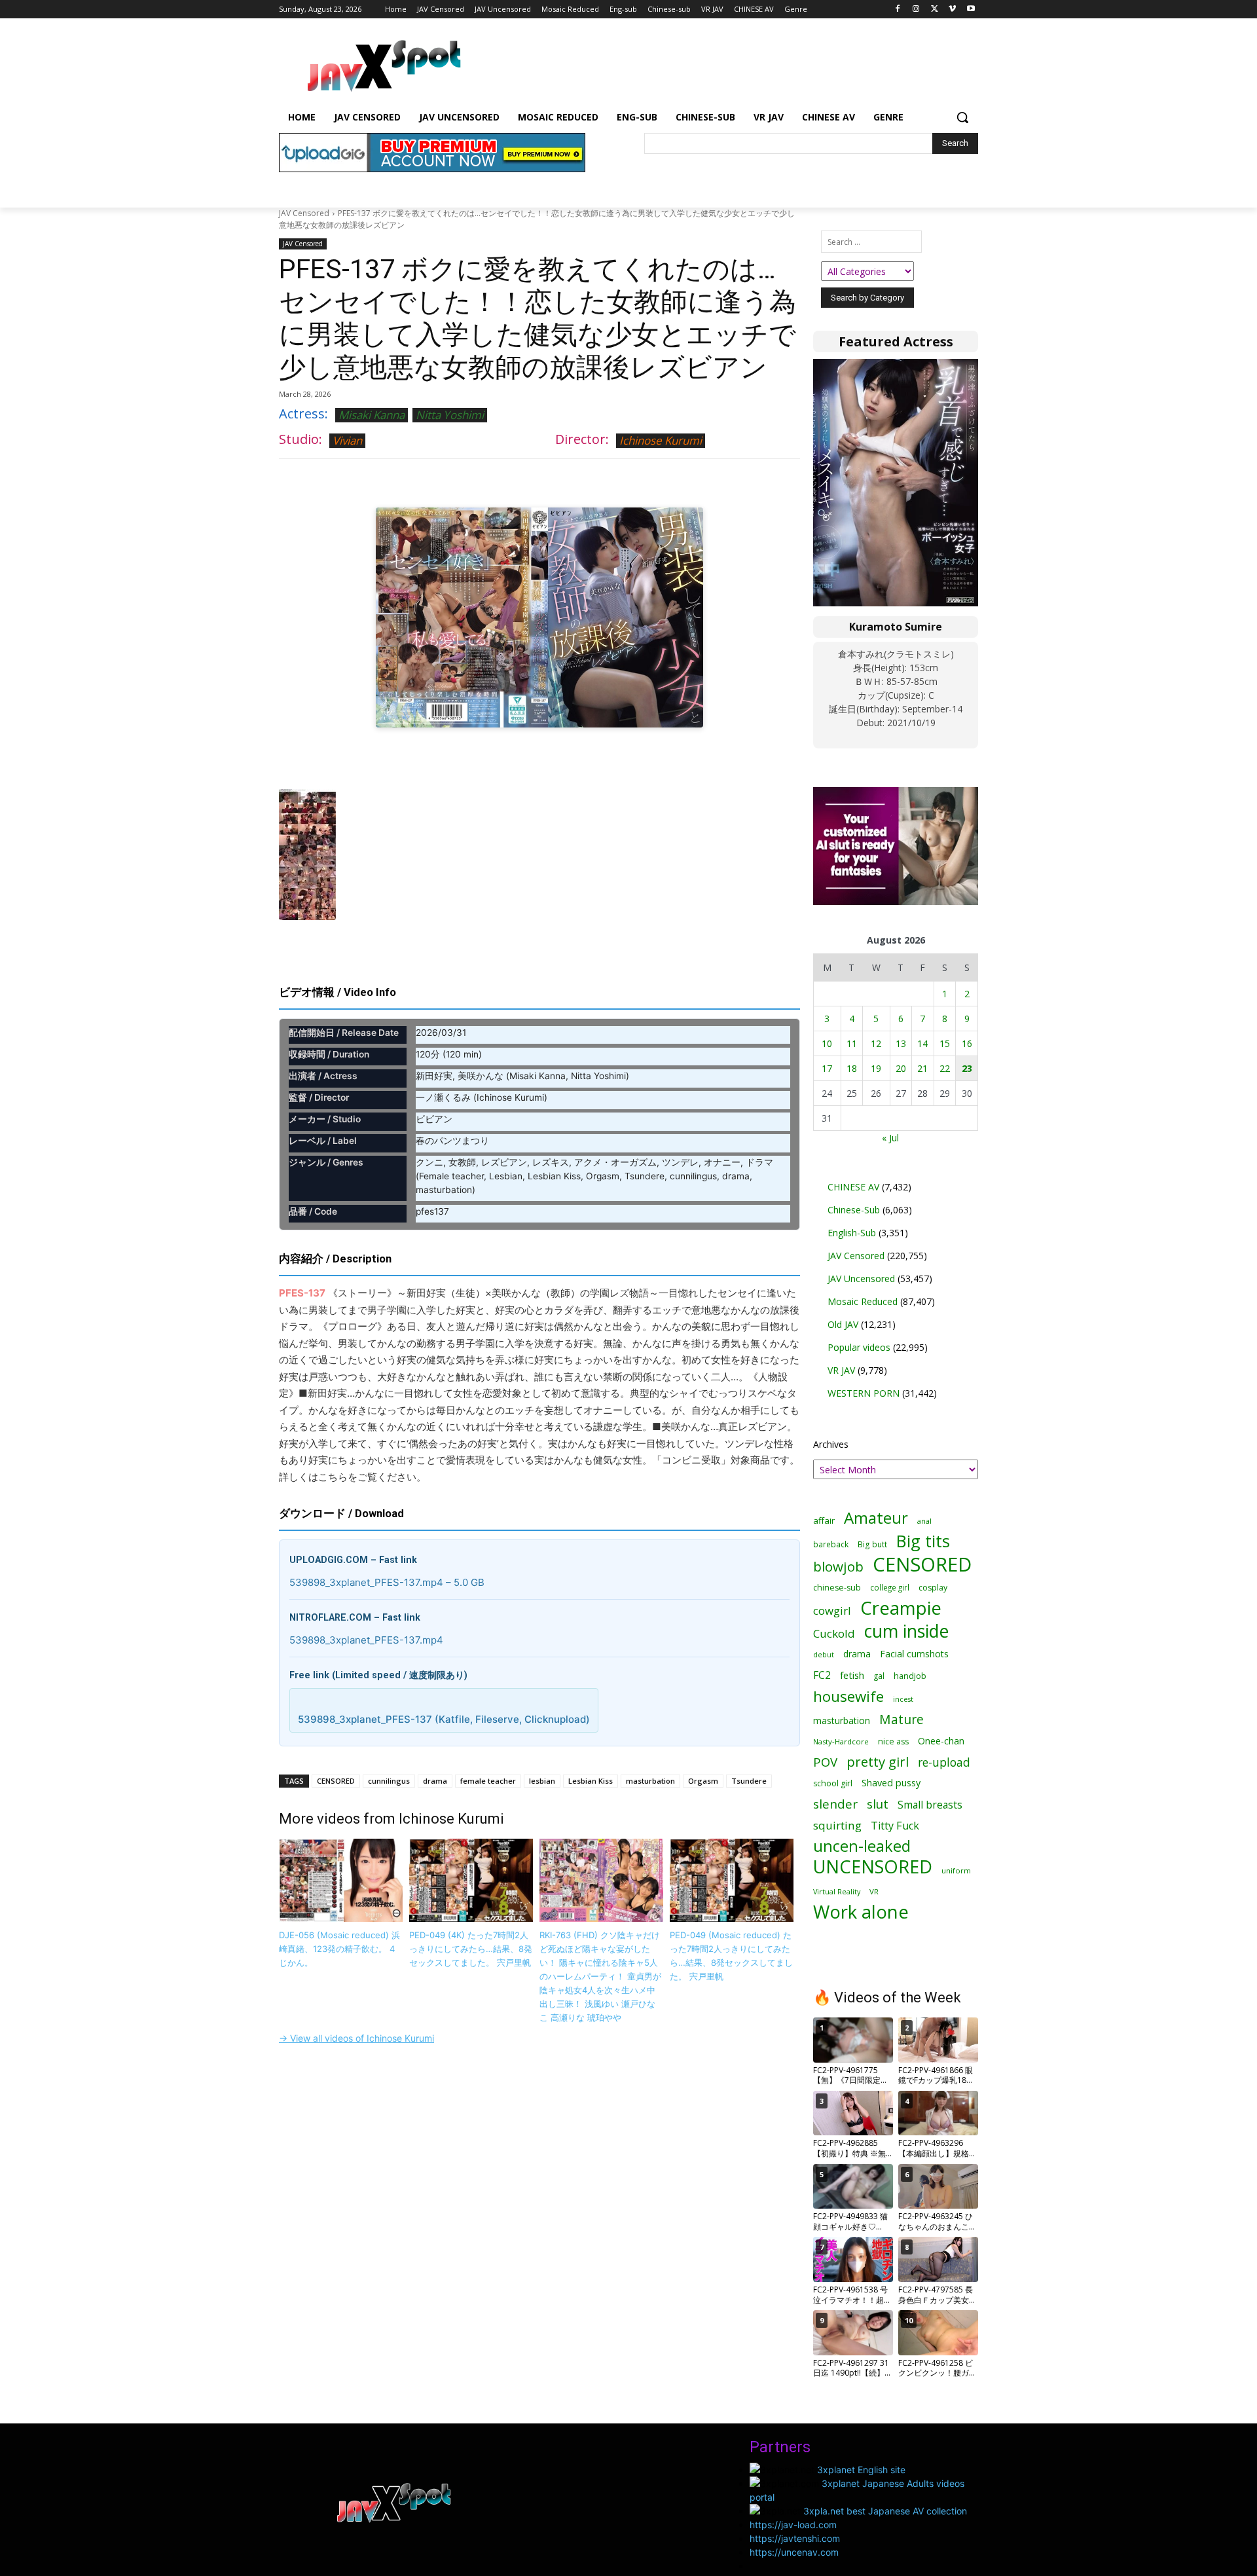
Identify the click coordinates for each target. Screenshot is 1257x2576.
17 (827, 1068)
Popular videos (859, 1347)
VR (874, 1891)
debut (824, 1655)
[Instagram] (916, 9)
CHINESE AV (853, 1187)
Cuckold (834, 1633)
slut (878, 1804)
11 (852, 1043)
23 (967, 1068)
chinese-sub (837, 1588)
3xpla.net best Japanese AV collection (885, 2511)
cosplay (933, 1588)
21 (922, 1068)
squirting (837, 1825)
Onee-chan (941, 1741)
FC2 (822, 1675)
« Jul (890, 1138)
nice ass (893, 1741)
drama (435, 1781)
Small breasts (930, 1805)
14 (922, 1043)
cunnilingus (389, 1781)
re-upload (944, 1762)
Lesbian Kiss (591, 1781)
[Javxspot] (384, 66)
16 (967, 1043)
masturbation (650, 1781)
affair (824, 1520)
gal (879, 1676)
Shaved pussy (891, 1783)
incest (903, 1699)
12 (876, 1043)
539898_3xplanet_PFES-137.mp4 (366, 1640)
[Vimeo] (952, 9)
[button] (962, 117)
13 (901, 1043)
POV (825, 1762)
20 (901, 1068)
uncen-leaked (862, 1846)
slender (835, 1804)
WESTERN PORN (864, 1393)
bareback (831, 1544)
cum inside (906, 1631)
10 (827, 1043)
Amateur (876, 1518)
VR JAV (841, 1370)
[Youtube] (971, 9)
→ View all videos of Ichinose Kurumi (356, 2038)
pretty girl (878, 1762)
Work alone (861, 1912)
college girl (890, 1587)
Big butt (872, 1544)
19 (876, 1068)
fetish (852, 1675)
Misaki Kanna (372, 415)
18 (852, 1068)
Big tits (923, 1541)
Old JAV (843, 1324)
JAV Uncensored (861, 1279)
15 (945, 1043)
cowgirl (832, 1610)
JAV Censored (304, 213)
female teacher (488, 1781)
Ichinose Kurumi (661, 440)
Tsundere (749, 1781)
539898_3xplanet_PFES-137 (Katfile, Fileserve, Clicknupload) (444, 1719)
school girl (833, 1783)
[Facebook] (898, 9)
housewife (848, 1696)
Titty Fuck (895, 1826)
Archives (831, 1444)
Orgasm (703, 1781)
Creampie (901, 1608)
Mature (902, 1719)
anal (924, 1521)
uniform (956, 1870)
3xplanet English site (861, 2470)
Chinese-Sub (854, 1210)
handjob (910, 1676)
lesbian (542, 1781)
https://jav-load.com (793, 2525)
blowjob (838, 1567)
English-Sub (852, 1233)
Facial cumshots (914, 1654)
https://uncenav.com (794, 2552)
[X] (935, 9)
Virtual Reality (837, 1891)
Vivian (347, 440)
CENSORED (336, 1781)
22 (945, 1068)
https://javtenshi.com (795, 2538)
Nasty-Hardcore (841, 1741)
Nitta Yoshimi (450, 415)
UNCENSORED (873, 1867)
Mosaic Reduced (863, 1301)
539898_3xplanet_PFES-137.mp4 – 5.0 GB (387, 1582)
